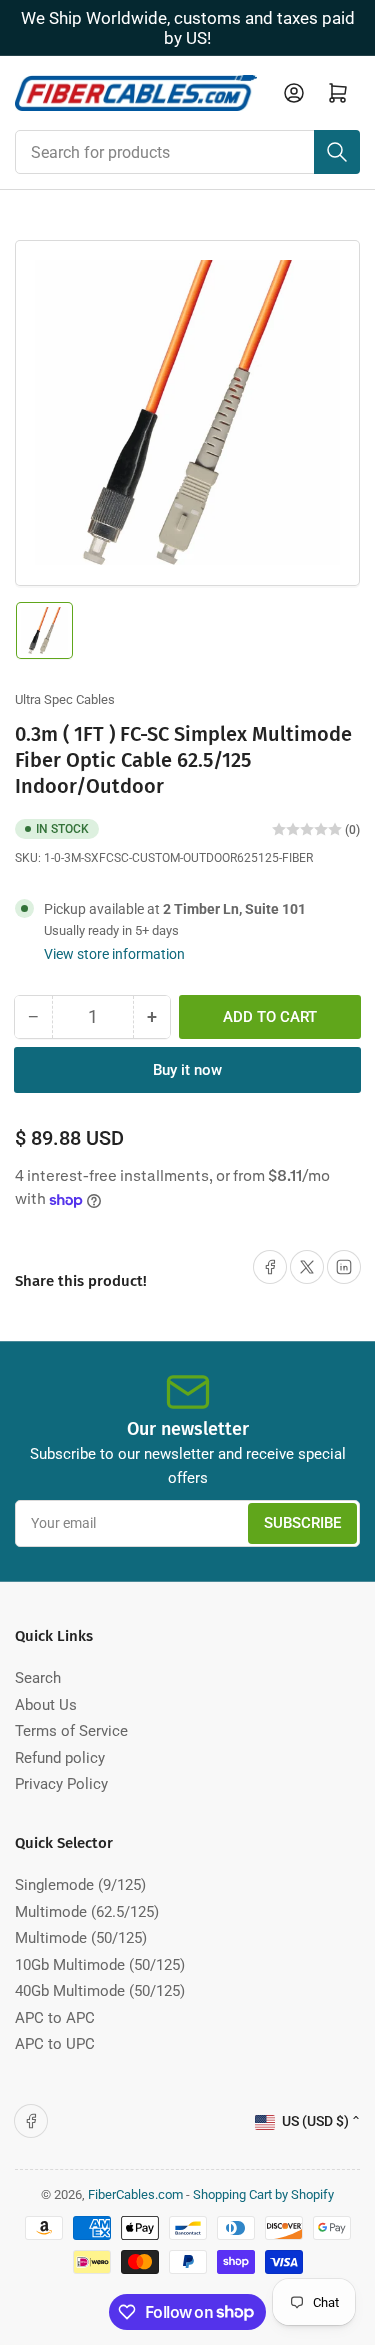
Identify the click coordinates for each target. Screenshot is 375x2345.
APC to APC (55, 2018)
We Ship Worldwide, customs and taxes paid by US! (188, 28)
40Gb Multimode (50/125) (100, 1991)
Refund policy (60, 1758)
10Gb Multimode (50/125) (100, 1965)
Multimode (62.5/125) (87, 1912)
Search (38, 1678)
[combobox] (187, 152)
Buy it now (187, 1070)
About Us (46, 1705)
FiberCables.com (135, 2194)
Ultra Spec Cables (65, 699)
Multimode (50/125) (81, 1938)
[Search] (337, 152)
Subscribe (302, 1523)
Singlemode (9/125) (80, 1885)
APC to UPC (55, 2044)
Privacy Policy (61, 1784)
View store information (114, 954)
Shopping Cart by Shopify (263, 2194)
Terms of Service (71, 1731)
